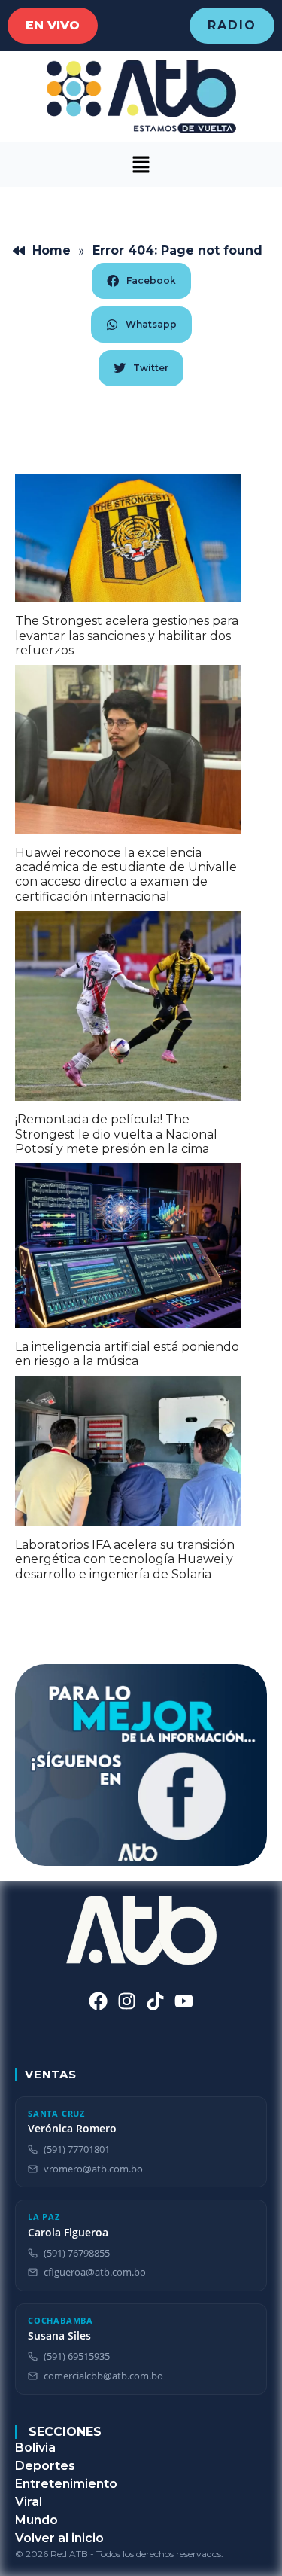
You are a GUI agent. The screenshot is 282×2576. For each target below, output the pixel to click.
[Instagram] (127, 2001)
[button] (141, 165)
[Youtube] (184, 2001)
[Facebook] (98, 2001)
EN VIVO (53, 25)
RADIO (232, 25)
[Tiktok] (155, 2001)
